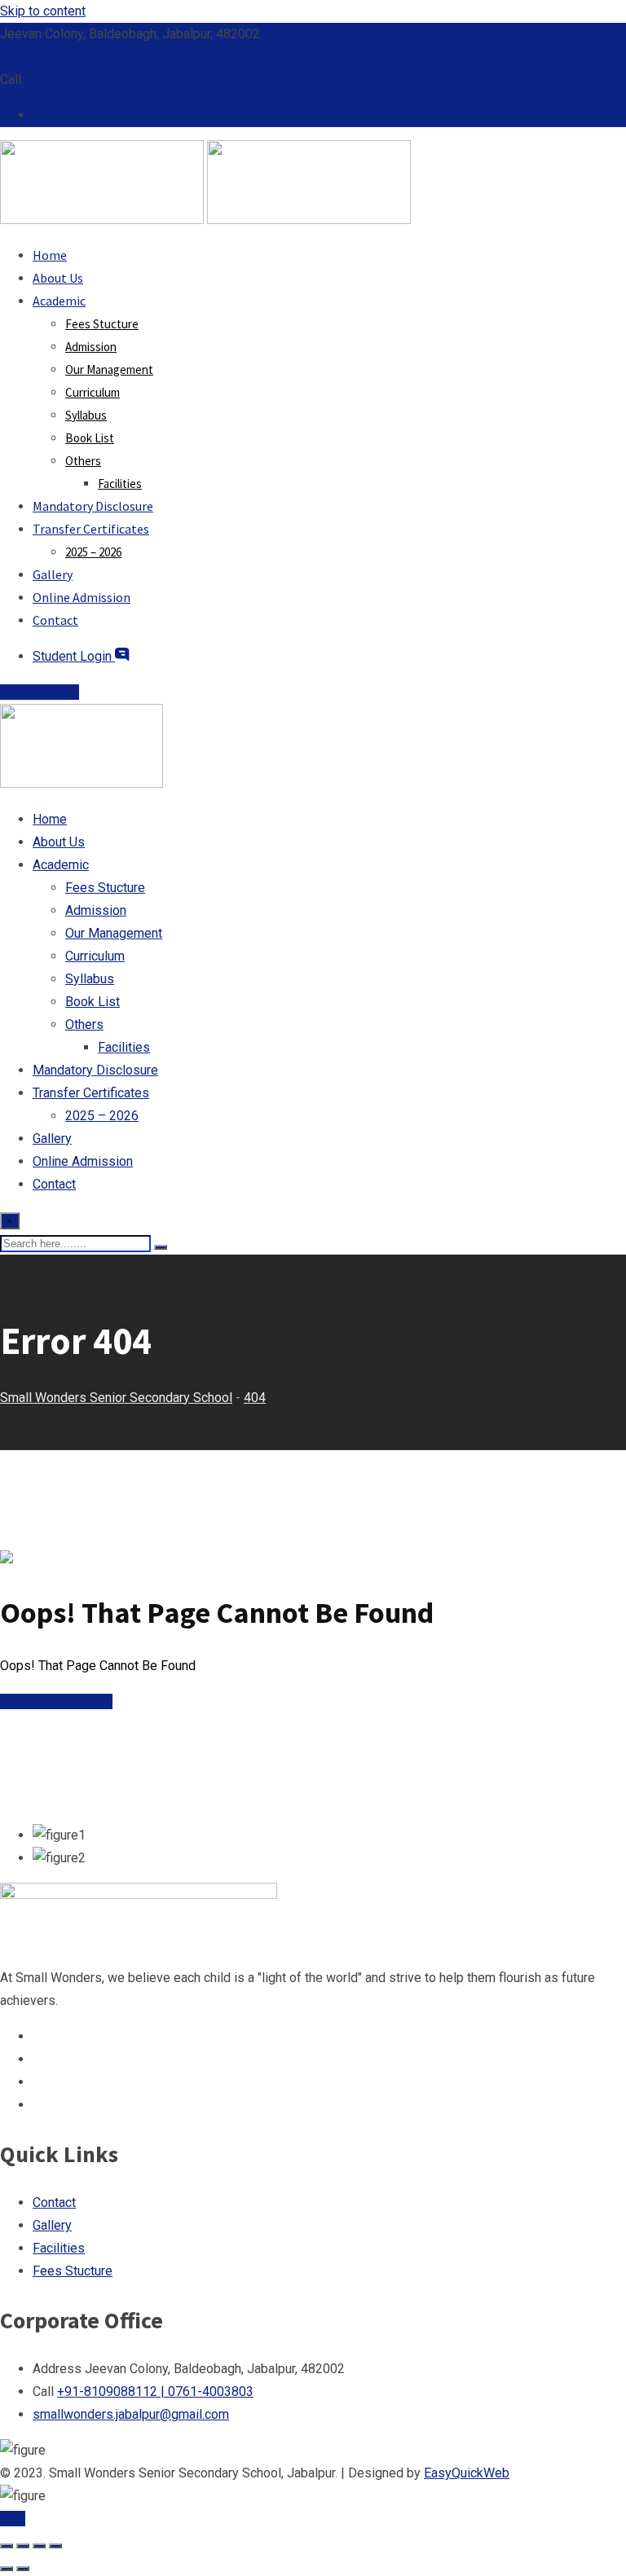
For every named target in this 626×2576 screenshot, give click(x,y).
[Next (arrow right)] (23, 2569)
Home (50, 255)
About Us (58, 278)
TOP (13, 2519)
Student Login (74, 656)
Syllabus (86, 415)
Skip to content (43, 11)
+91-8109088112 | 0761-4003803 (122, 79)
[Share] (39, 2546)
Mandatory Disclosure (93, 506)
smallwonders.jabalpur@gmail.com (98, 57)
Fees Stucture (102, 324)
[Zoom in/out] (7, 2546)
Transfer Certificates (91, 529)
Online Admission (82, 597)
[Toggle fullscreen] (23, 2546)
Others (83, 461)
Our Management (109, 369)
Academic (59, 301)
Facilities (120, 484)
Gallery (53, 574)
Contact (55, 620)
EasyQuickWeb (467, 2473)
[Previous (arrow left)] (7, 2569)
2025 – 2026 (93, 552)
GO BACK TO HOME (56, 1701)
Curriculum (93, 392)
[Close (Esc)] (55, 2546)
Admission (91, 347)
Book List (90, 438)
